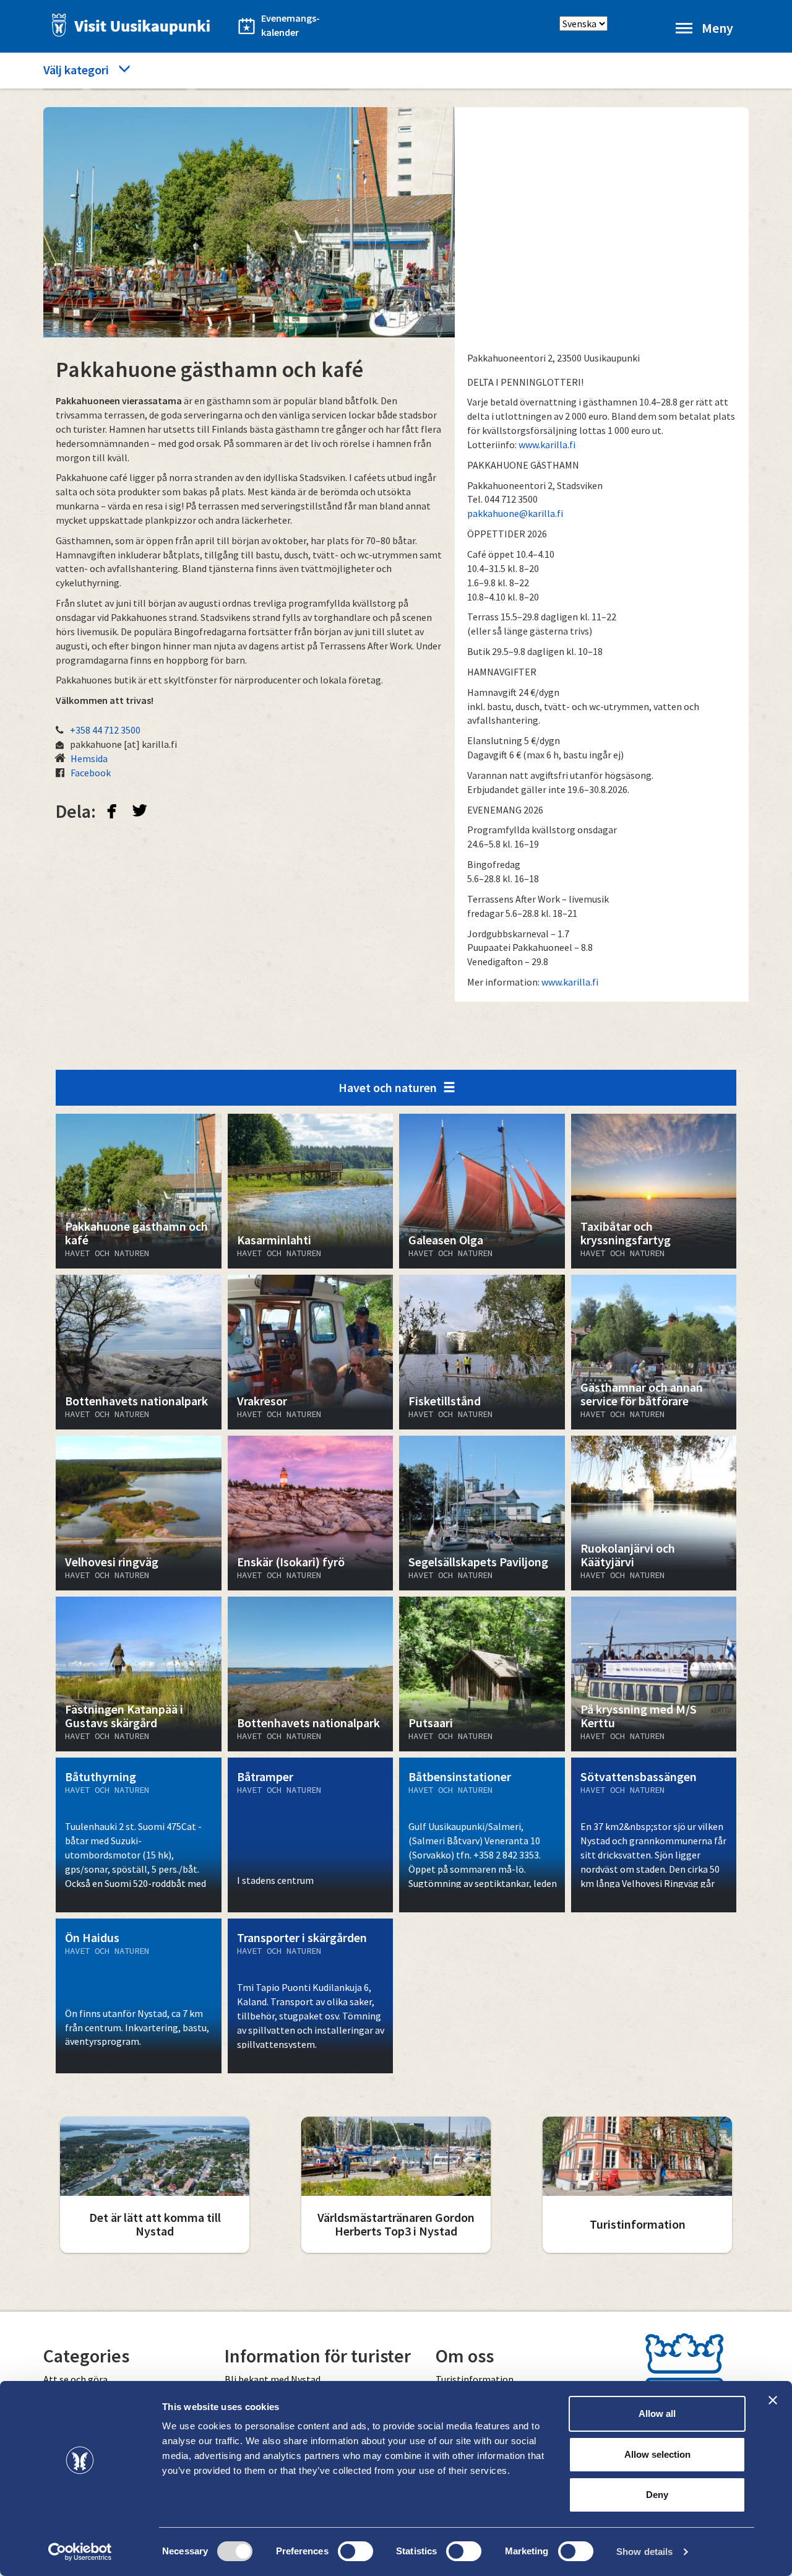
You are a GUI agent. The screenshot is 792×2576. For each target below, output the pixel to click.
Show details (644, 2552)
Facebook (91, 773)
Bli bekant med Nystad (273, 2379)
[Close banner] (773, 2400)
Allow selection (657, 2454)
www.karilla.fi (547, 445)
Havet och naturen (388, 1087)
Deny (657, 2495)
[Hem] (127, 25)
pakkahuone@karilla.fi (515, 513)
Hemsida (89, 758)
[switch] (355, 2551)
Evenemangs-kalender (291, 25)
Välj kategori (76, 70)
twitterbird (140, 810)
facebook (112, 810)
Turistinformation (475, 2379)
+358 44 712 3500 (105, 730)
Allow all (657, 2413)
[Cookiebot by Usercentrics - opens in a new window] (80, 2552)
